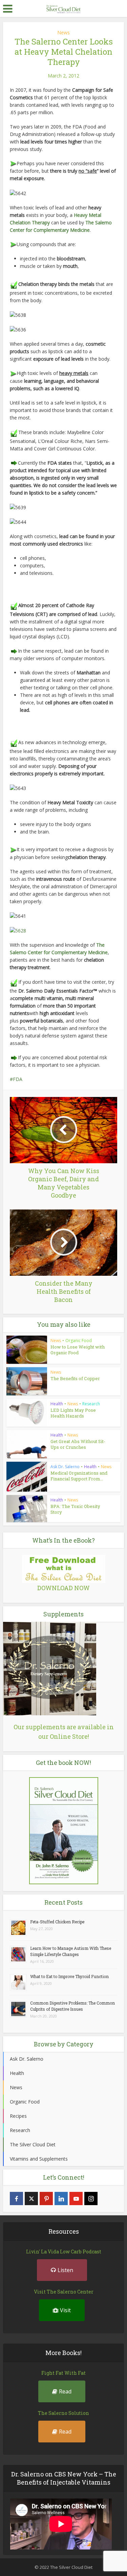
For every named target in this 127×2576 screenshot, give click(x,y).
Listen (65, 2270)
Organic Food (79, 1341)
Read (65, 2391)
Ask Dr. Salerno (65, 1467)
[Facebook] (16, 2199)
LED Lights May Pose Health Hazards (73, 1413)
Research (91, 1404)
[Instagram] (91, 2199)
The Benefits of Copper (75, 1378)
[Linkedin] (61, 2199)
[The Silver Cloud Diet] (64, 8)
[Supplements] (50, 1668)
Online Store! (69, 1736)
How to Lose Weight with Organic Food (78, 1350)
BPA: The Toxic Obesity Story (75, 1509)
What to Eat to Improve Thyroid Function (69, 1976)
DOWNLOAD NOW (63, 1588)
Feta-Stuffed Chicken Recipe (57, 1922)
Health (57, 1404)
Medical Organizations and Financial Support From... (79, 1476)
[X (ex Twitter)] (31, 2199)
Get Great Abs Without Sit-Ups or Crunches (78, 1444)
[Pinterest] (46, 2199)
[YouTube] (76, 2199)
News (63, 32)
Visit (65, 2310)
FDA (18, 1079)
